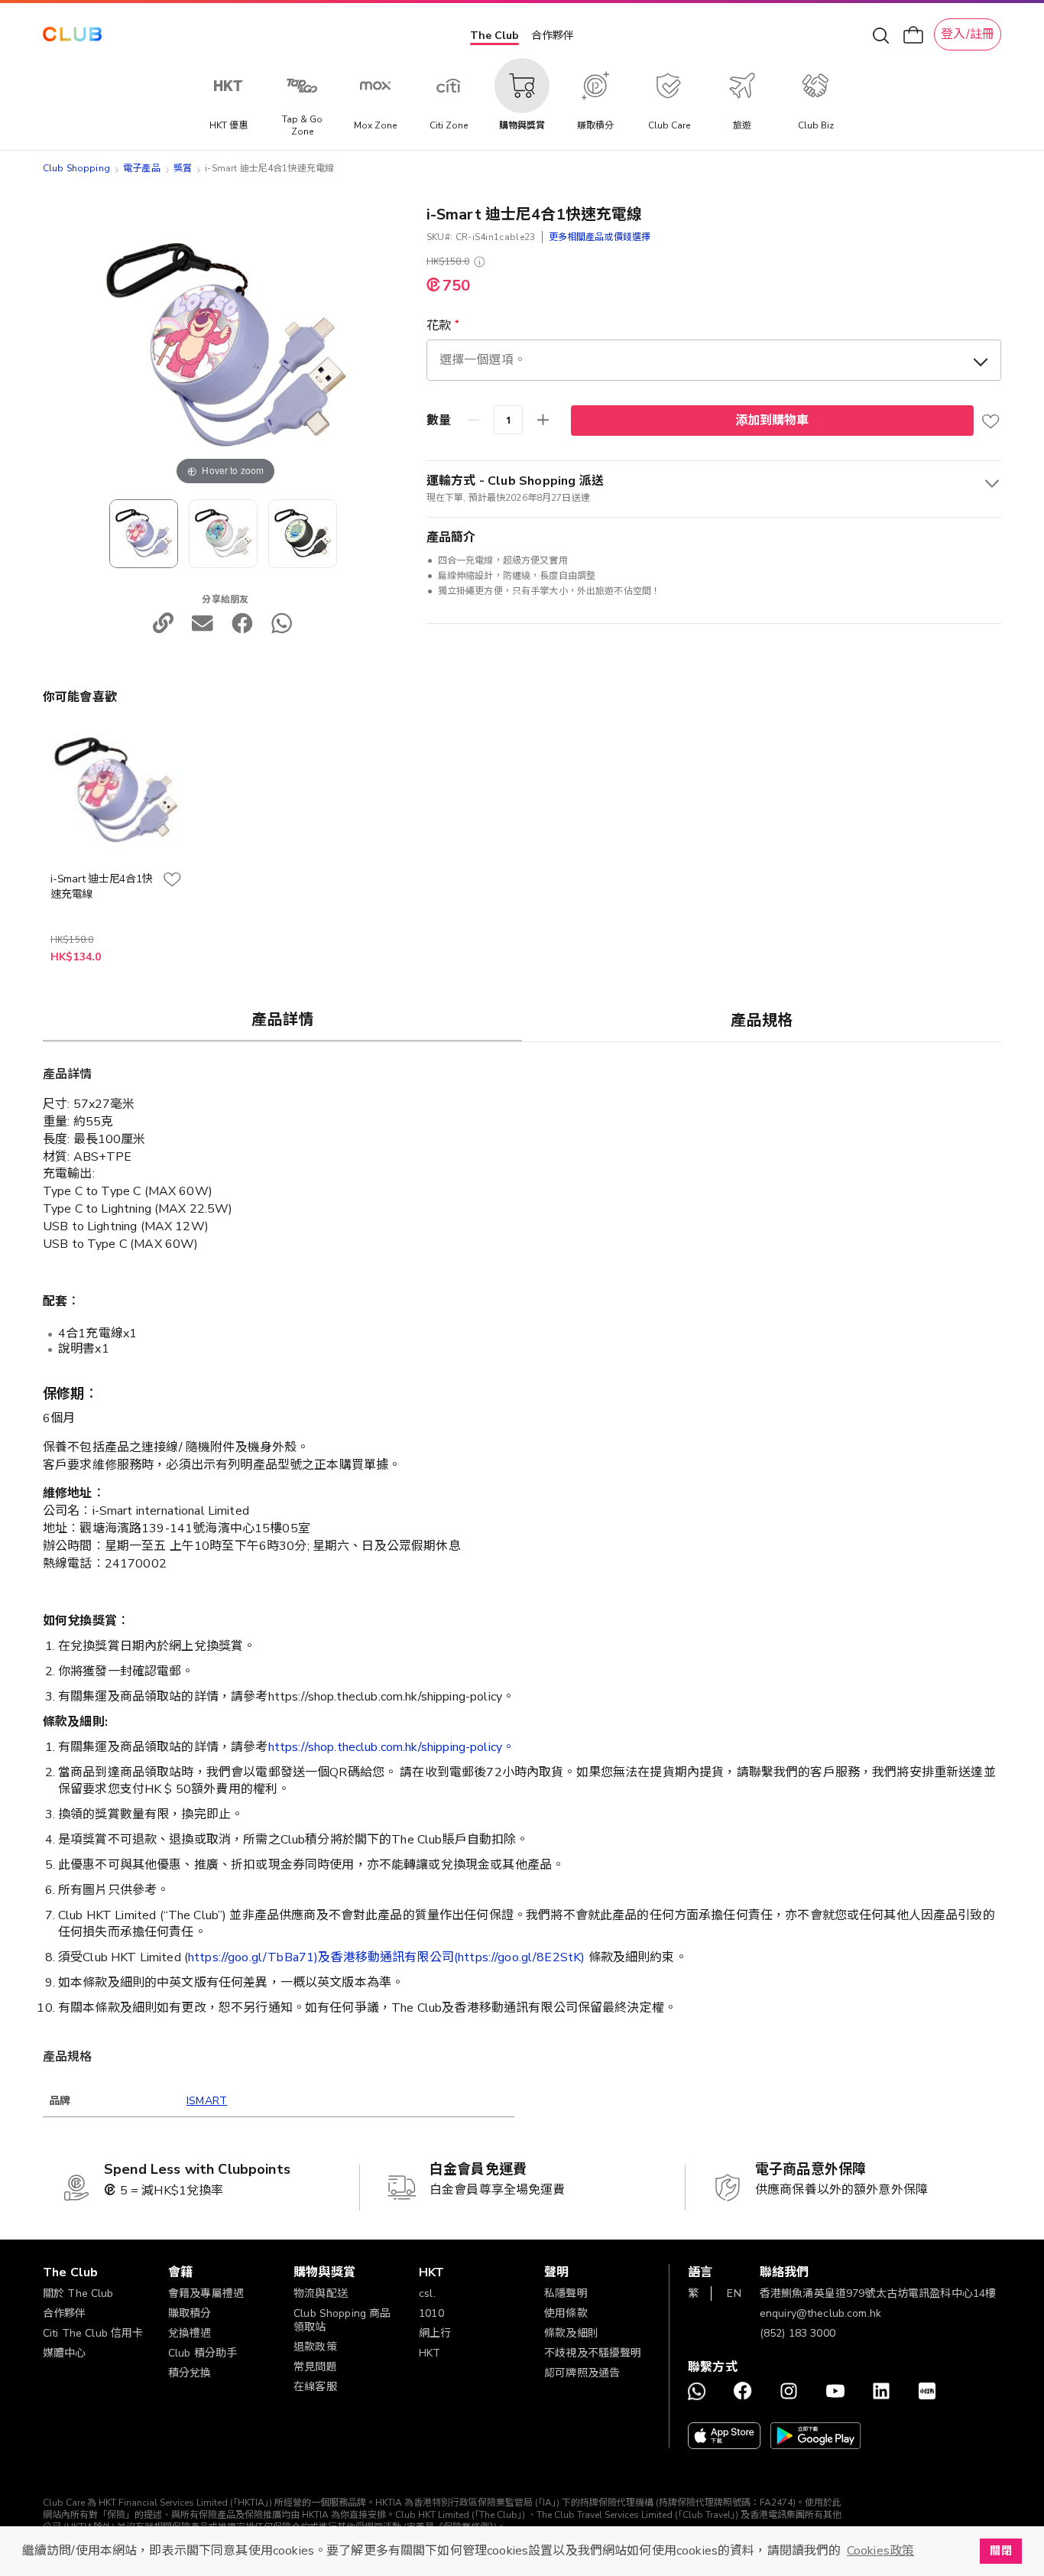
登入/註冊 (968, 34)
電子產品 (142, 168)
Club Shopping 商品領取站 (342, 2320)
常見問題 (315, 2367)
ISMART (207, 2101)
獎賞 (183, 168)
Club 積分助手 (203, 2353)
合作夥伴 (553, 36)
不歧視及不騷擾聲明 (593, 2353)
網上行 (435, 2333)
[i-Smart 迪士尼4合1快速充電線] (223, 534)
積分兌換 (190, 2373)
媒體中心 (65, 2353)
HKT (430, 2353)
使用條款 (566, 2313)
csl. (427, 2293)
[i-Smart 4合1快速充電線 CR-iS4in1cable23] (144, 534)
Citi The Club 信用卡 (93, 2333)
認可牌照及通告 (582, 2373)
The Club (494, 36)
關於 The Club (78, 2293)
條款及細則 (571, 2333)
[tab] (282, 1019)
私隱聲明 (566, 2293)
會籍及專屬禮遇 (206, 2293)
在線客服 (315, 2387)
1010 (431, 2313)
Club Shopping (76, 168)
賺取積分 (190, 2313)
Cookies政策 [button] (880, 2551)
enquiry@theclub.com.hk (820, 2313)
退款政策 (315, 2347)
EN (734, 2293)
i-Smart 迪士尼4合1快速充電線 (101, 887)
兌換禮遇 (190, 2333)
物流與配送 (321, 2293)
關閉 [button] (1000, 2551)
